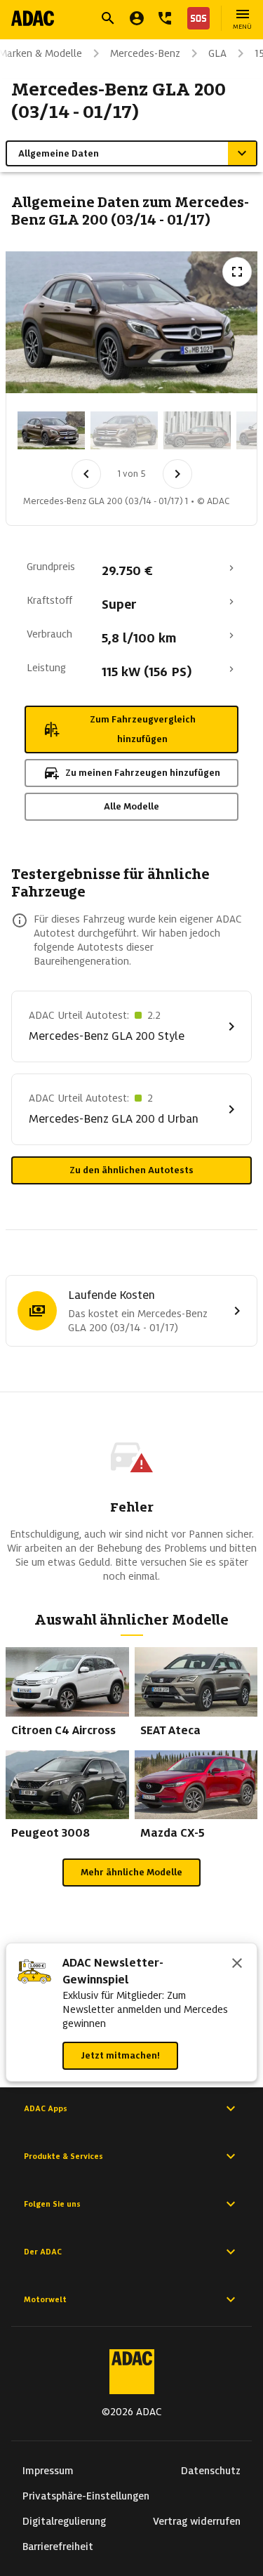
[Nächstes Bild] (177, 474)
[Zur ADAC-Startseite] (33, 18)
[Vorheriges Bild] (86, 474)
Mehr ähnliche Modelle (131, 1872)
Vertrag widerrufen (197, 2521)
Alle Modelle (131, 806)
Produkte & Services (63, 2156)
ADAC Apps (46, 2108)
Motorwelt (45, 2299)
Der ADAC (43, 2252)
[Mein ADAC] (137, 18)
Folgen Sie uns (52, 2204)
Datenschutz (211, 2471)
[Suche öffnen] (108, 18)
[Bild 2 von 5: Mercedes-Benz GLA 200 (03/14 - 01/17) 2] (124, 430)
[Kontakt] (165, 18)
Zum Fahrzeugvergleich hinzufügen (143, 729)
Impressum (48, 2471)
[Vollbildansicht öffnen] (237, 272)
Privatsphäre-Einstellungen (86, 2496)
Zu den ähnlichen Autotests (131, 1170)
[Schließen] (237, 1964)
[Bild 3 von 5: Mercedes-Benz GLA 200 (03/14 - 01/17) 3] (197, 430)
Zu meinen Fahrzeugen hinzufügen (143, 773)
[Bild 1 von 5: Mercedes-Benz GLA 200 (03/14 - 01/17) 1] (51, 430)
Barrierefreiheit (58, 2547)
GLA (217, 53)
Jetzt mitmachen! (120, 2055)
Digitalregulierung (64, 2521)
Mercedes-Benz (145, 53)
